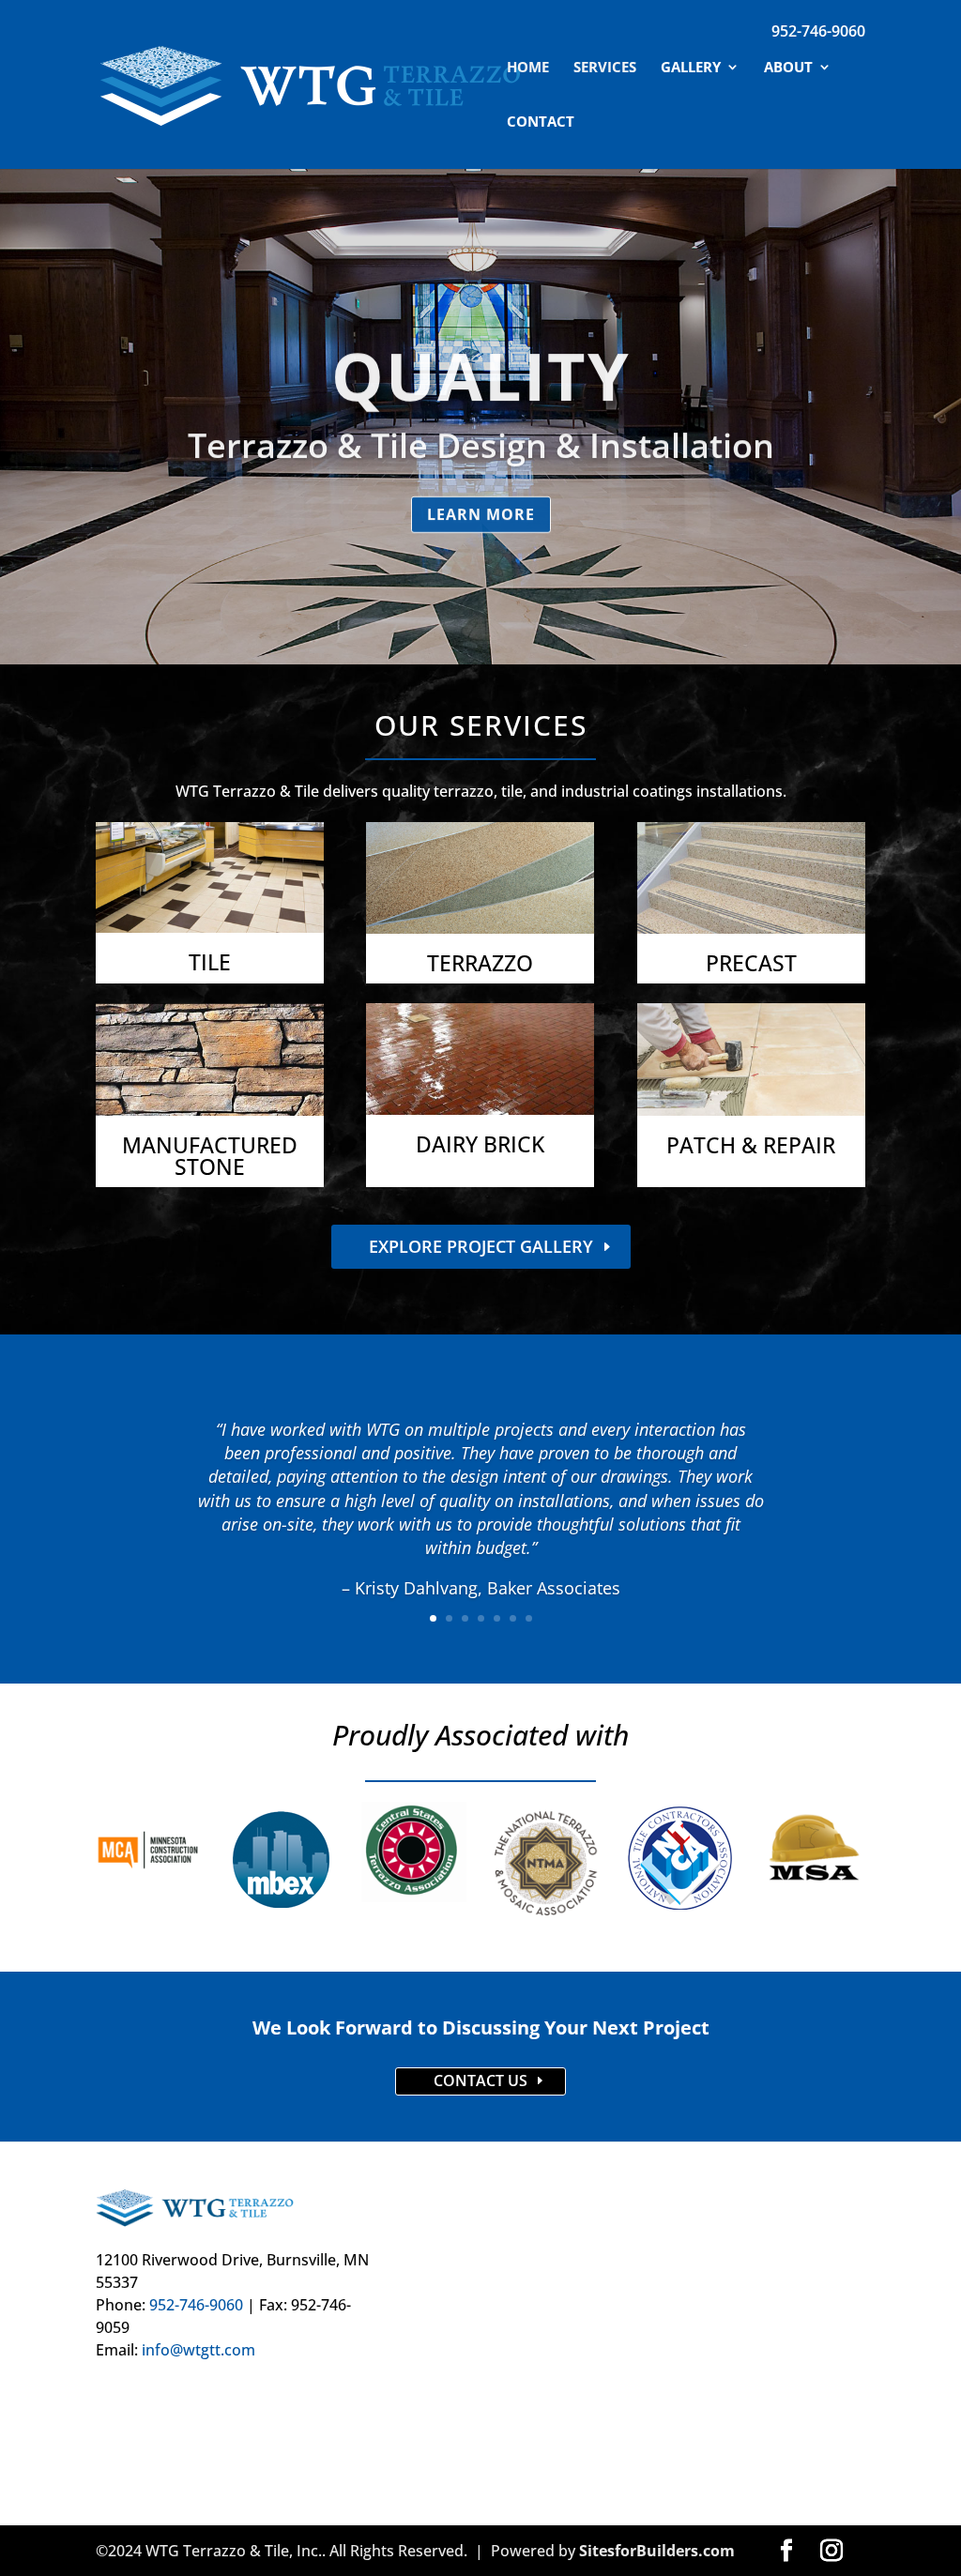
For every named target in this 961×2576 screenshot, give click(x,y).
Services (605, 68)
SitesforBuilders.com (657, 2551)
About (788, 68)
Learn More (481, 511)
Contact (541, 122)
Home (528, 68)
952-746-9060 (818, 31)
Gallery (691, 68)
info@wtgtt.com (198, 2350)
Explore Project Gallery (481, 1246)
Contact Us (480, 2081)
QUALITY (481, 372)
